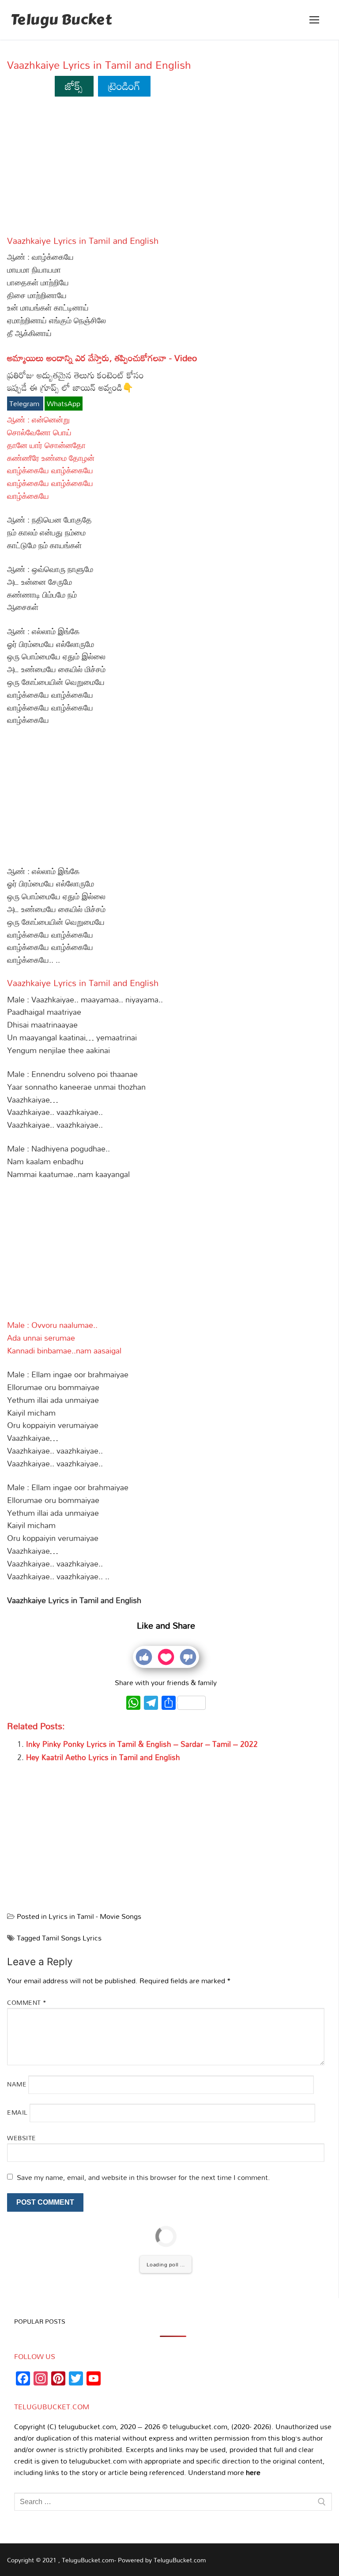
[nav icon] (314, 20)
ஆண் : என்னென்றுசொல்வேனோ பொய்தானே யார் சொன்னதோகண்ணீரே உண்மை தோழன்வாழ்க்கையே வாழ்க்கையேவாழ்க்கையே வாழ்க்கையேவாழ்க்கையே (51, 458)
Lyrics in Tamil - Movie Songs (95, 1916)
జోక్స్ (74, 86)
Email (17, 2112)
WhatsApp (64, 404)
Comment (27, 2002)
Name (17, 2084)
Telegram (25, 404)
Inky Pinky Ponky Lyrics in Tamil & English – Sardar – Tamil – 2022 (142, 1744)
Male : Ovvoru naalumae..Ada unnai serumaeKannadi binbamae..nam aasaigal (64, 1338)
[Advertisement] (166, 170)
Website (22, 2138)
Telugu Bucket (61, 20)
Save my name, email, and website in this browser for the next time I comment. (143, 2177)
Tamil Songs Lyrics (72, 1938)
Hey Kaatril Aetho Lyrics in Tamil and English (103, 1757)
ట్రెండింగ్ (124, 86)
